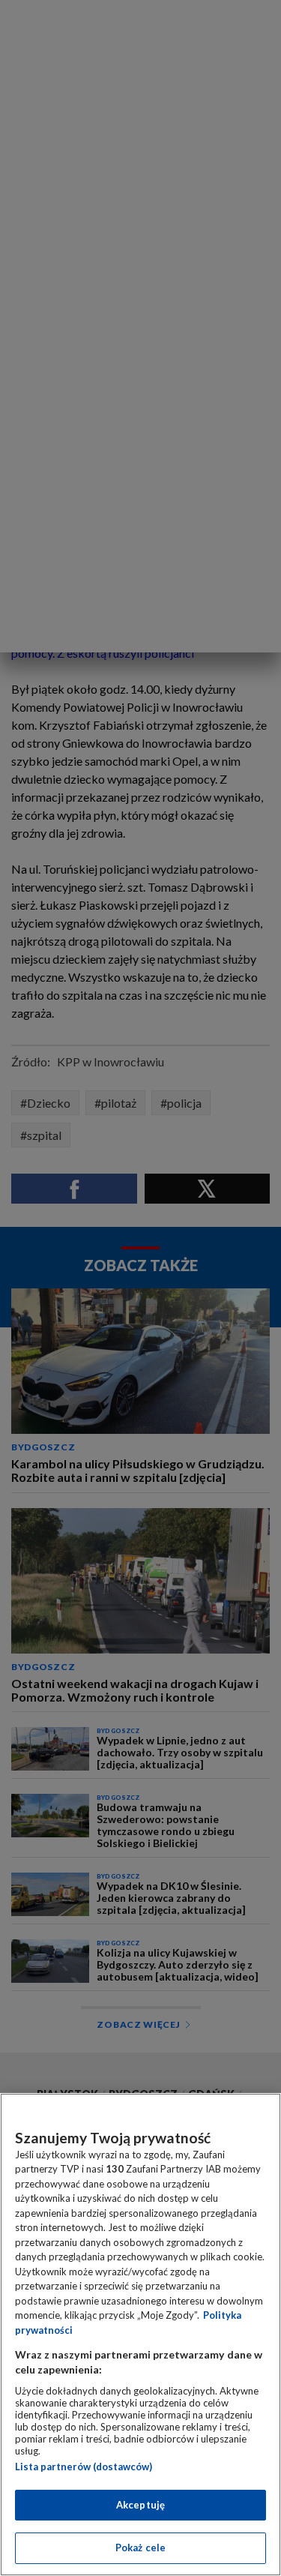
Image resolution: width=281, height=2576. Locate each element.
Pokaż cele (140, 2548)
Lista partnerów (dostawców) (84, 2467)
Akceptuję (140, 2505)
